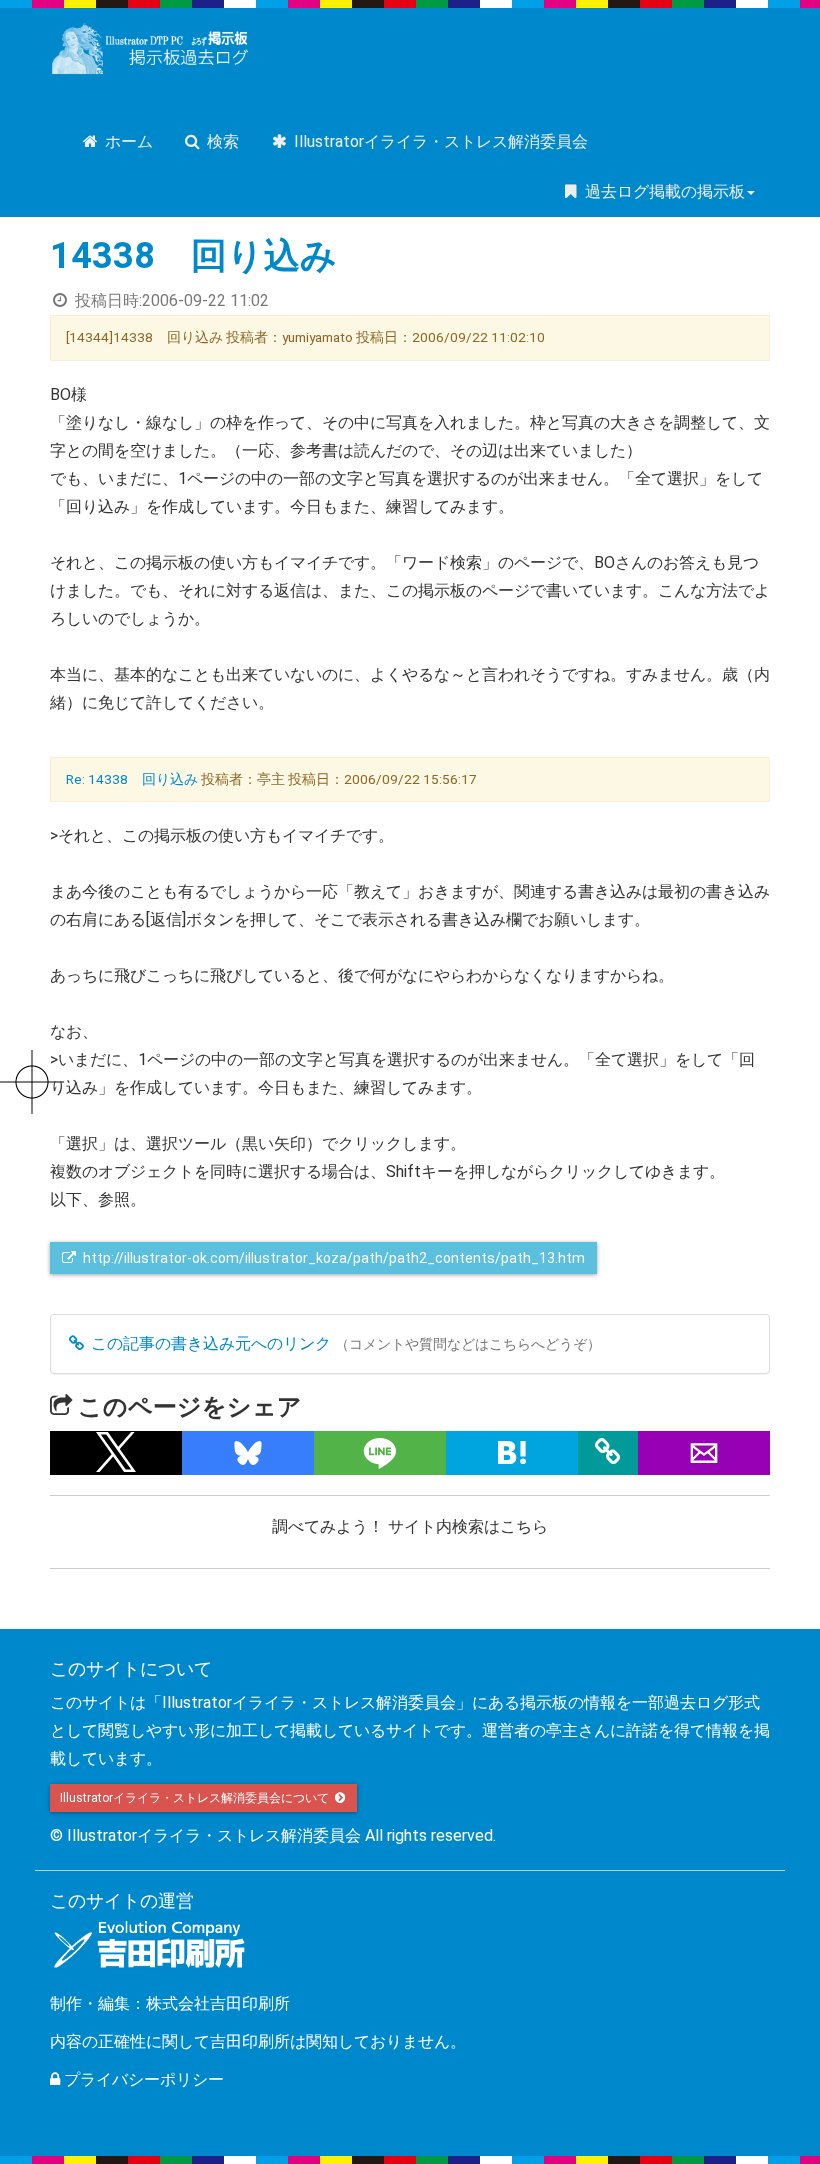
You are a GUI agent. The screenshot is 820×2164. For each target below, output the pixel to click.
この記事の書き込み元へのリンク (209, 1343)
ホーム (127, 141)
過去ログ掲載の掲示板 (663, 191)
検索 (221, 141)
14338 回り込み (193, 256)
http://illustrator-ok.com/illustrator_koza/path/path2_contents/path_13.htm (334, 1258)
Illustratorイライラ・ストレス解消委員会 (439, 141)
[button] (116, 1453)
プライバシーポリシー (142, 2079)
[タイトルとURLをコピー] (608, 1453)
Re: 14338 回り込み (132, 779)
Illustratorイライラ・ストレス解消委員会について (196, 1798)
